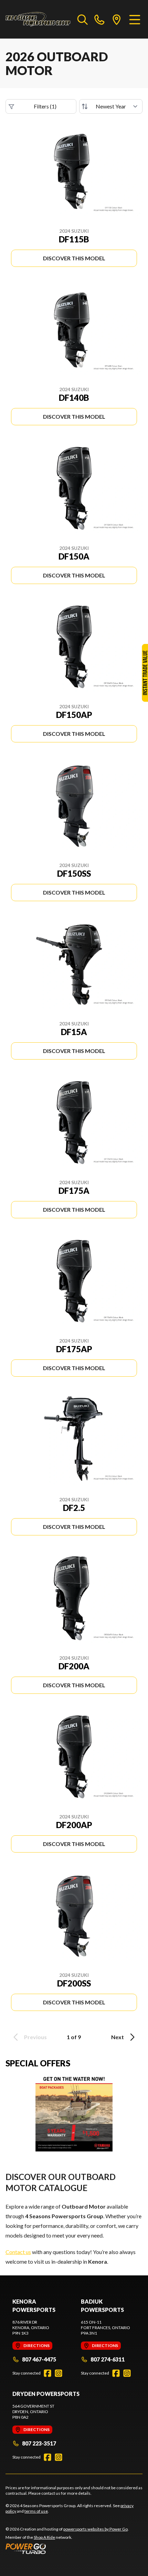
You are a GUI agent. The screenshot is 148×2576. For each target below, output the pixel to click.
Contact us (18, 2252)
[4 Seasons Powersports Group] (38, 19)
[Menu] (135, 19)
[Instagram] (59, 2373)
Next (118, 2037)
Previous (35, 2037)
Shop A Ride (44, 2537)
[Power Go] (67, 2548)
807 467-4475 (39, 2359)
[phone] (99, 19)
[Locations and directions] (117, 19)
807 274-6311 (108, 2359)
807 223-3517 (39, 2443)
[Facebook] (47, 2373)
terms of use (36, 2511)
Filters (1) (45, 106)
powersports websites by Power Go (96, 2529)
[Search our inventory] (83, 19)
